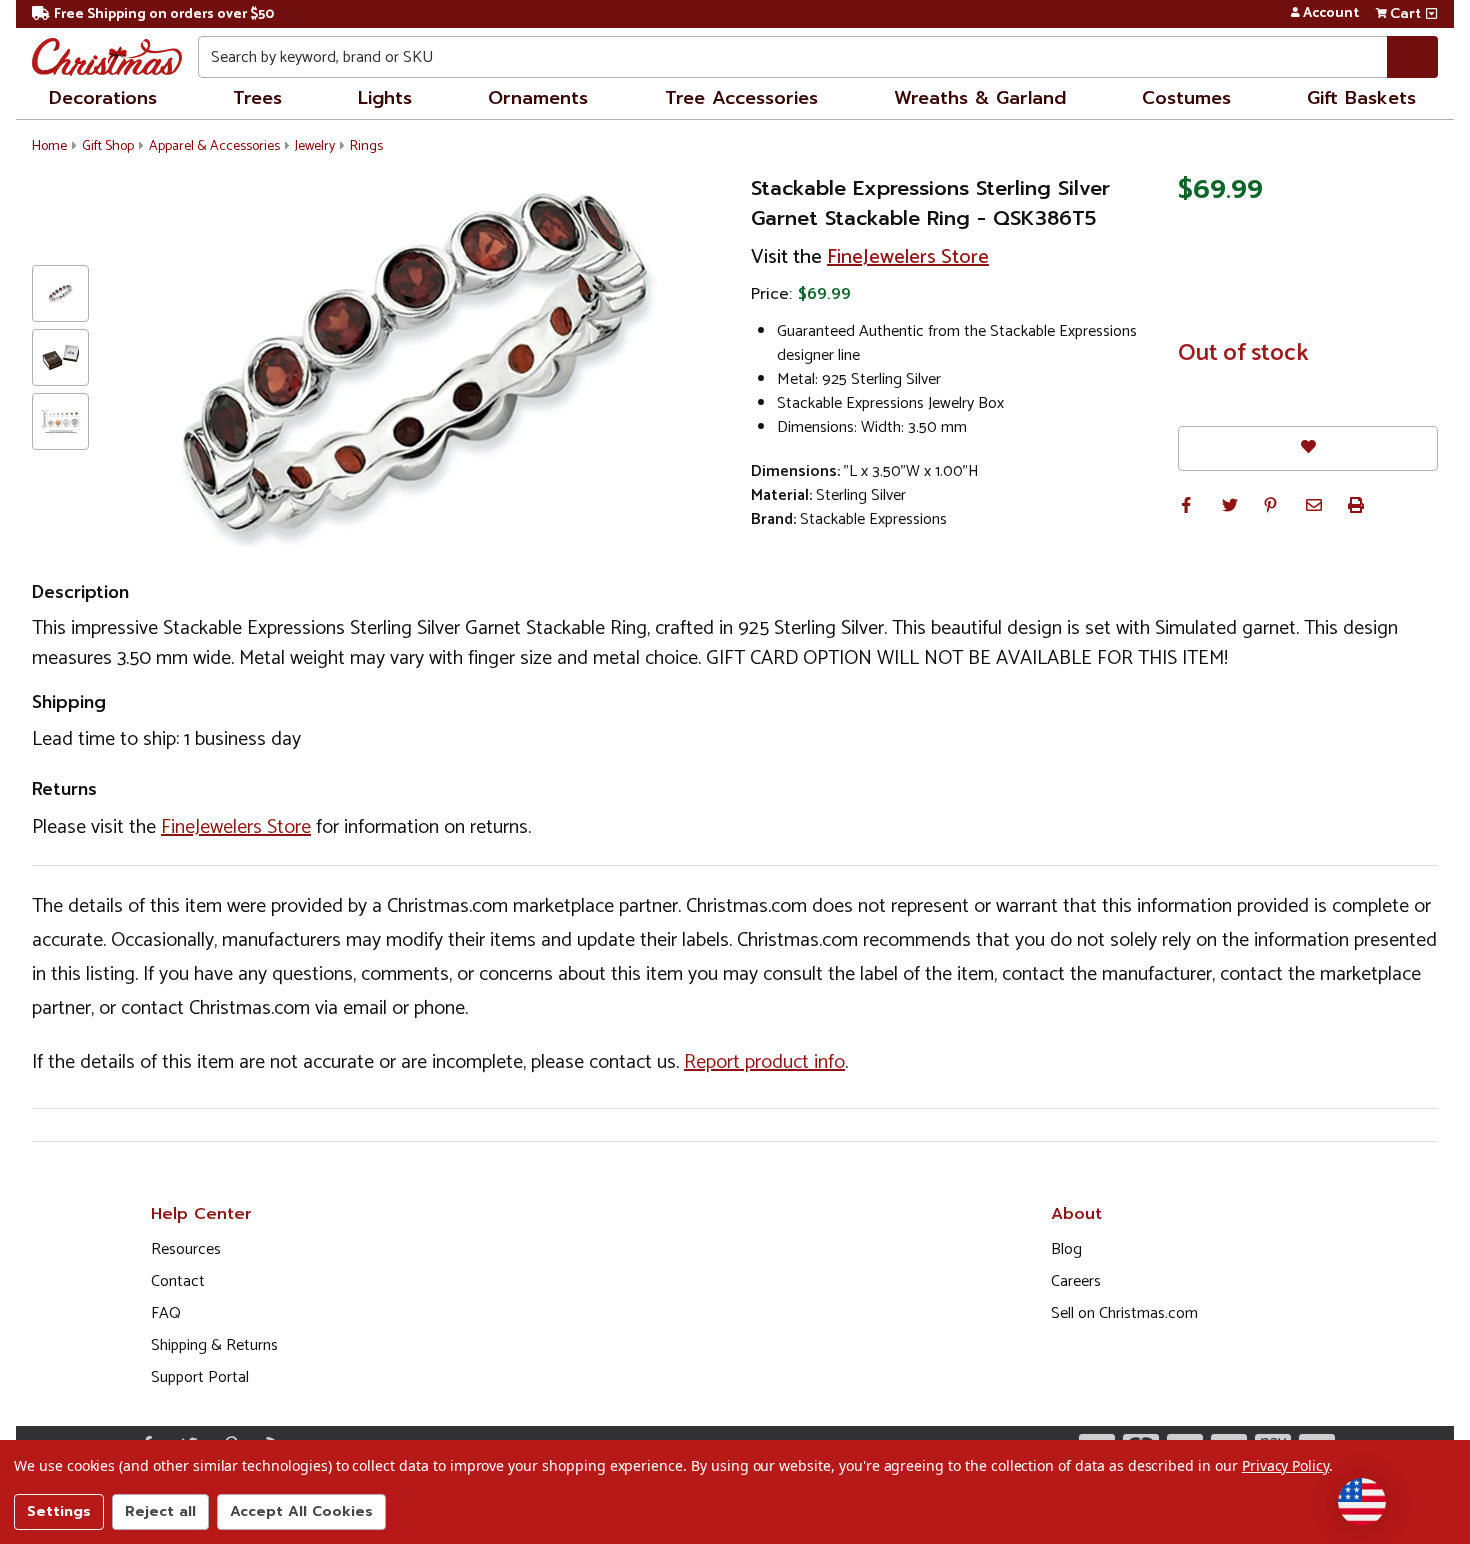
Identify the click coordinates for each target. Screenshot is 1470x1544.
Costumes (1186, 98)
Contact (178, 1281)
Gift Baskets (1361, 98)
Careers (1076, 1281)
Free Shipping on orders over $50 (164, 14)
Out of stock (1243, 354)
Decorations (103, 98)
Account (1331, 14)
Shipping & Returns (214, 1345)
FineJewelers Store (908, 257)
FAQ (166, 1313)
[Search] (1412, 57)
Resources (186, 1249)
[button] (1186, 505)
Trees (257, 98)
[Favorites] (1308, 448)
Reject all (160, 1511)
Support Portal (200, 1377)
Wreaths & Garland (980, 98)
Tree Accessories (741, 98)
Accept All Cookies (301, 1511)
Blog (1066, 1249)
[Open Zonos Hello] (1362, 1502)
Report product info (764, 1062)
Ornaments (538, 98)
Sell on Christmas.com (1124, 1313)
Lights (385, 98)
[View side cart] (1431, 14)
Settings (59, 1511)
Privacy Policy (1285, 1465)
